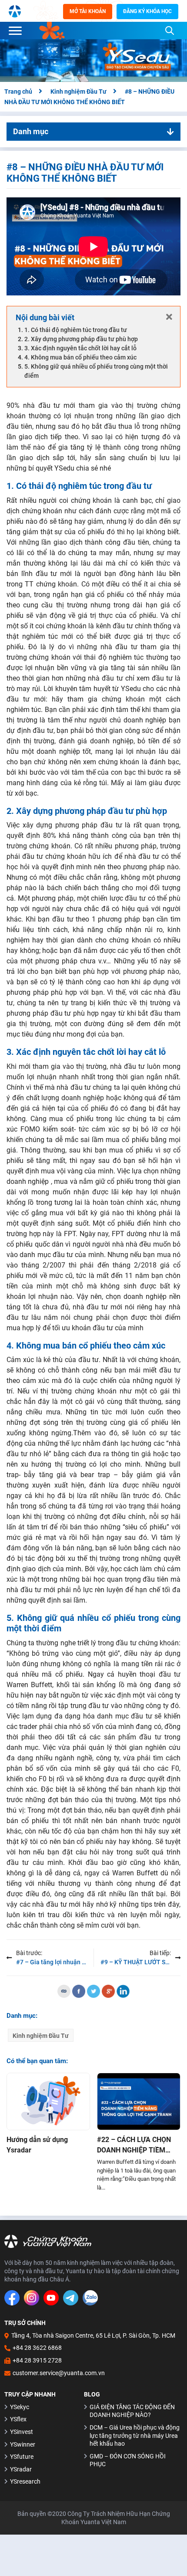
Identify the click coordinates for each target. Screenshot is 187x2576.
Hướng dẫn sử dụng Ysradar (37, 2145)
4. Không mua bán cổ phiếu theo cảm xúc (80, 357)
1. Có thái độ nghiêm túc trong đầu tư (76, 330)
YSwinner (23, 2444)
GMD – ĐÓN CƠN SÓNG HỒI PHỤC (128, 2460)
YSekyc (20, 2407)
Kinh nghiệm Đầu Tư (41, 2036)
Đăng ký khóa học (147, 11)
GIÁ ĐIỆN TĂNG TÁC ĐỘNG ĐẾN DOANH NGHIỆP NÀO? (132, 2411)
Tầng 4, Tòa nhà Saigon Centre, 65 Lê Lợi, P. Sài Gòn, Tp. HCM (93, 2335)
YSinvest (22, 2432)
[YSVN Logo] (15, 11)
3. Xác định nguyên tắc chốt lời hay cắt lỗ (80, 348)
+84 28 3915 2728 (37, 2360)
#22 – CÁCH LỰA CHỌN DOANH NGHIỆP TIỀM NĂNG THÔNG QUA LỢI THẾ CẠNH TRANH (134, 2146)
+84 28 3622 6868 (37, 2348)
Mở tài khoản (88, 11)
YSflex (18, 2419)
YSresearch (25, 2481)
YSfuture (22, 2457)
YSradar (21, 2469)
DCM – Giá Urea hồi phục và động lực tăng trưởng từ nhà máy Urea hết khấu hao (135, 2435)
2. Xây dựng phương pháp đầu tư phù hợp (81, 339)
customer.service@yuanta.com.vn (59, 2373)
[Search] (170, 31)
